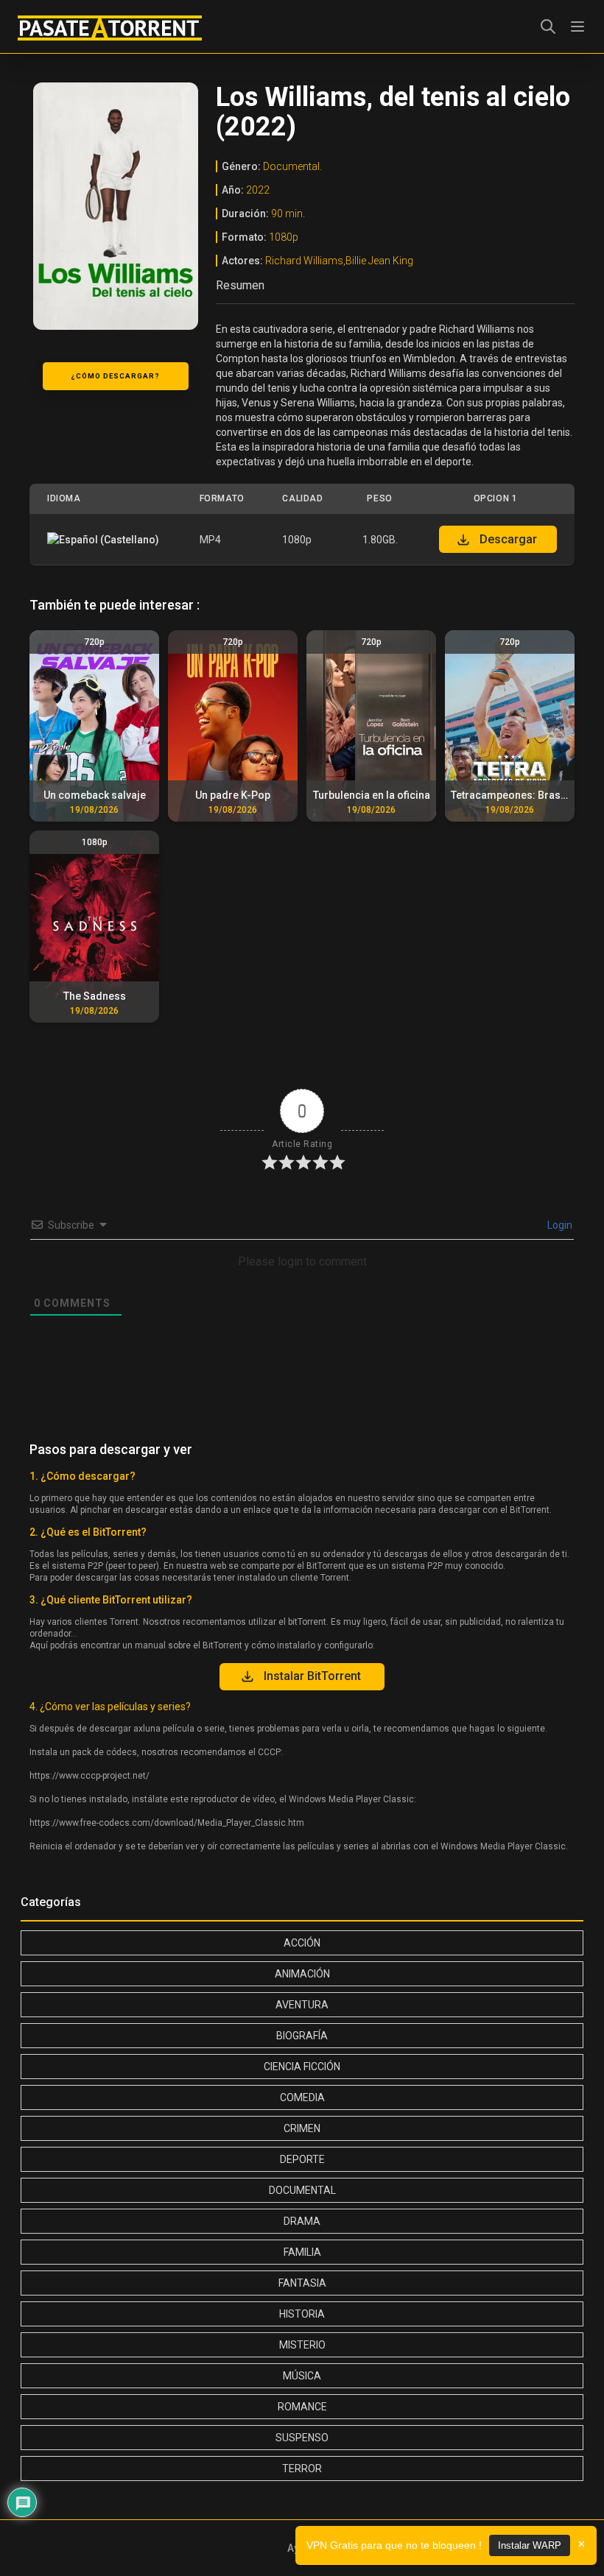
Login (559, 1225)
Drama (302, 2221)
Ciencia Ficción (302, 2067)
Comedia (302, 2097)
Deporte (302, 2159)
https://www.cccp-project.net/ (89, 1776)
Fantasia (302, 2283)
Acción (302, 1943)
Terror (302, 2469)
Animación (302, 1974)
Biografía (302, 2036)
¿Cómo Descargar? (115, 376)
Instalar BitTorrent (312, 1676)
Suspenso (302, 2438)
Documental (302, 2190)
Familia (302, 2252)
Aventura (302, 2005)
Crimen (302, 2128)
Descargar (508, 539)
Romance (302, 2407)
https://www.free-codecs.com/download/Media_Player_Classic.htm (167, 1823)
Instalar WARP (530, 2545)
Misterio (302, 2345)
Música (302, 2376)
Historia (302, 2314)
